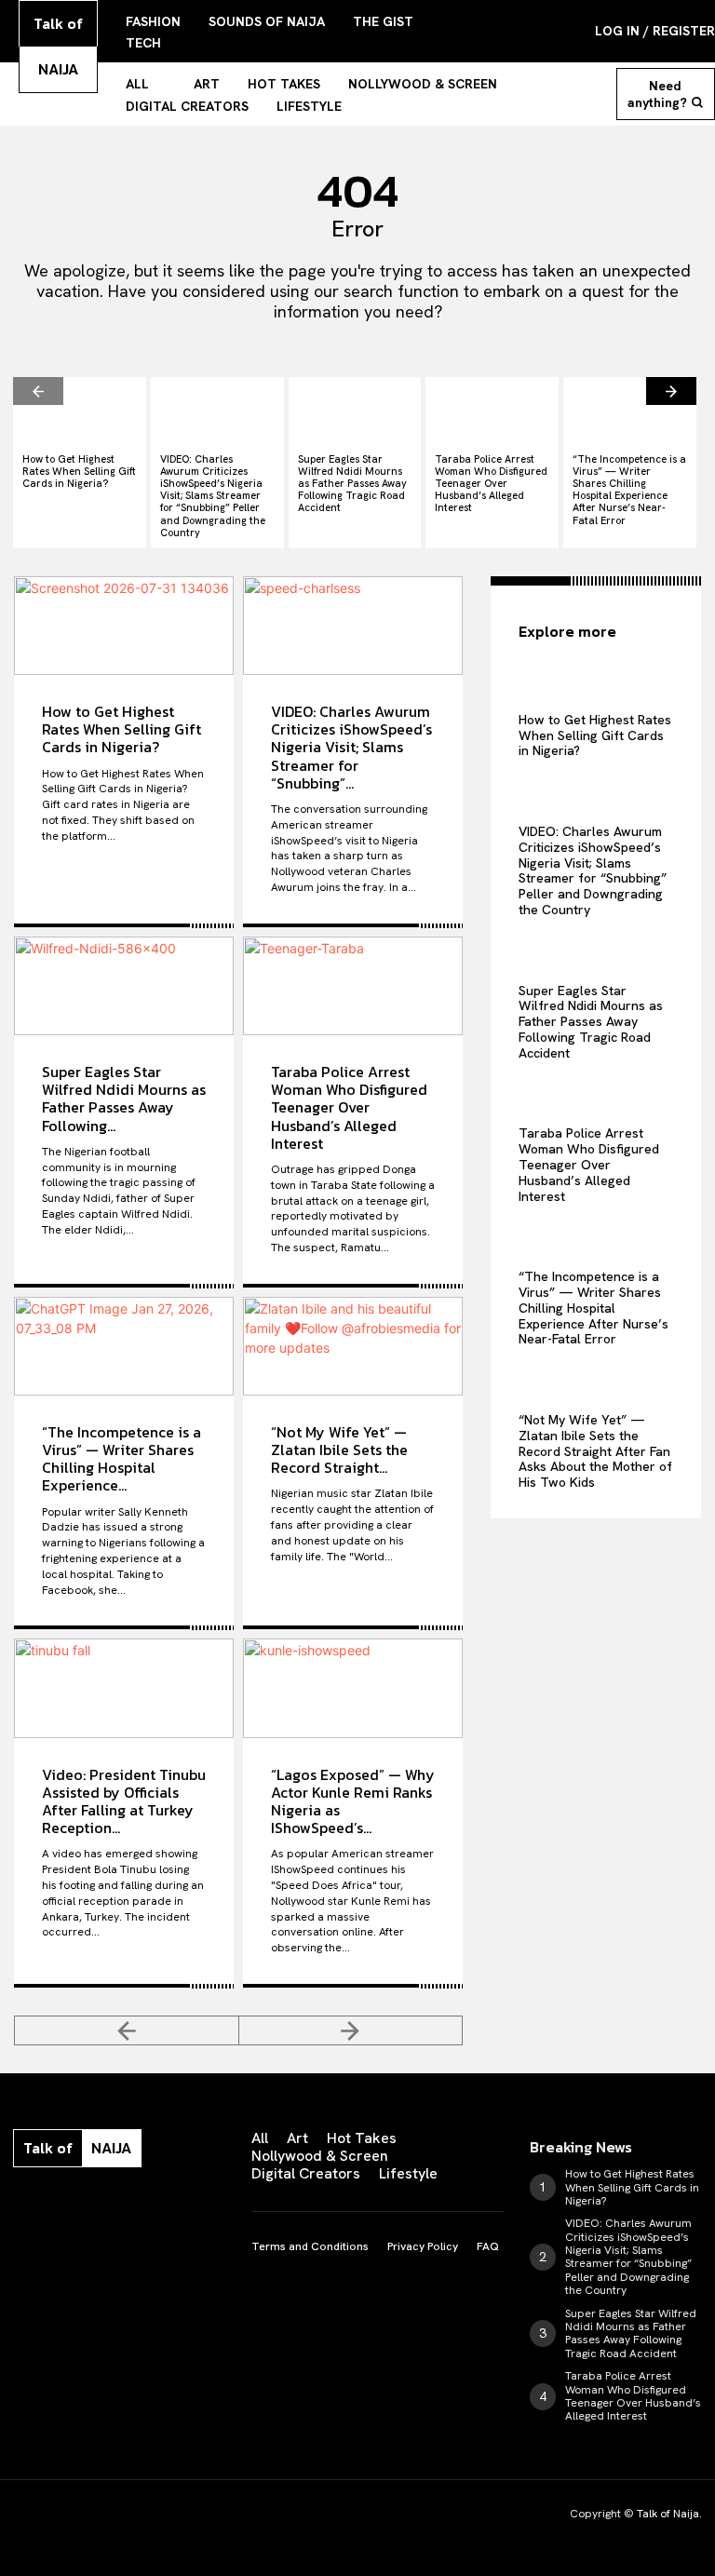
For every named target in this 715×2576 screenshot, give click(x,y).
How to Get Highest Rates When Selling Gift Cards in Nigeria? (79, 471)
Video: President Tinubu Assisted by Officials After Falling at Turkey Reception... (124, 1801)
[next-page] (671, 391)
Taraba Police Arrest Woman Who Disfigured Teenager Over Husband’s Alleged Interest (491, 484)
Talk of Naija (668, 2514)
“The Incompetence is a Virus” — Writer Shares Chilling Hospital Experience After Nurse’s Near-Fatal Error (629, 490)
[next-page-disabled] (351, 2030)
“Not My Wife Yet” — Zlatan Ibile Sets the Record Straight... (339, 1450)
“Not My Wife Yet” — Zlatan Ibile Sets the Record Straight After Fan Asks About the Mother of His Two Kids (595, 1451)
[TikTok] (134, 2205)
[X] (173, 2205)
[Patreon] (95, 2205)
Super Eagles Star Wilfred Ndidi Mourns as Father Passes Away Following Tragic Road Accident (352, 484)
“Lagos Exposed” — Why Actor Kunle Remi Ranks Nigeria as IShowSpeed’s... (353, 1801)
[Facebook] (17, 2205)
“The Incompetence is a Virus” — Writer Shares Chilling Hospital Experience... (121, 1459)
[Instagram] (56, 2205)
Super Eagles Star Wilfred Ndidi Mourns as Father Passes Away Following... (124, 1099)
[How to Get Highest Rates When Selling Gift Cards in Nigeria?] (80, 410)
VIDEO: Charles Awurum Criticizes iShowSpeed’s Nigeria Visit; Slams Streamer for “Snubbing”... (351, 747)
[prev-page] (38, 391)
